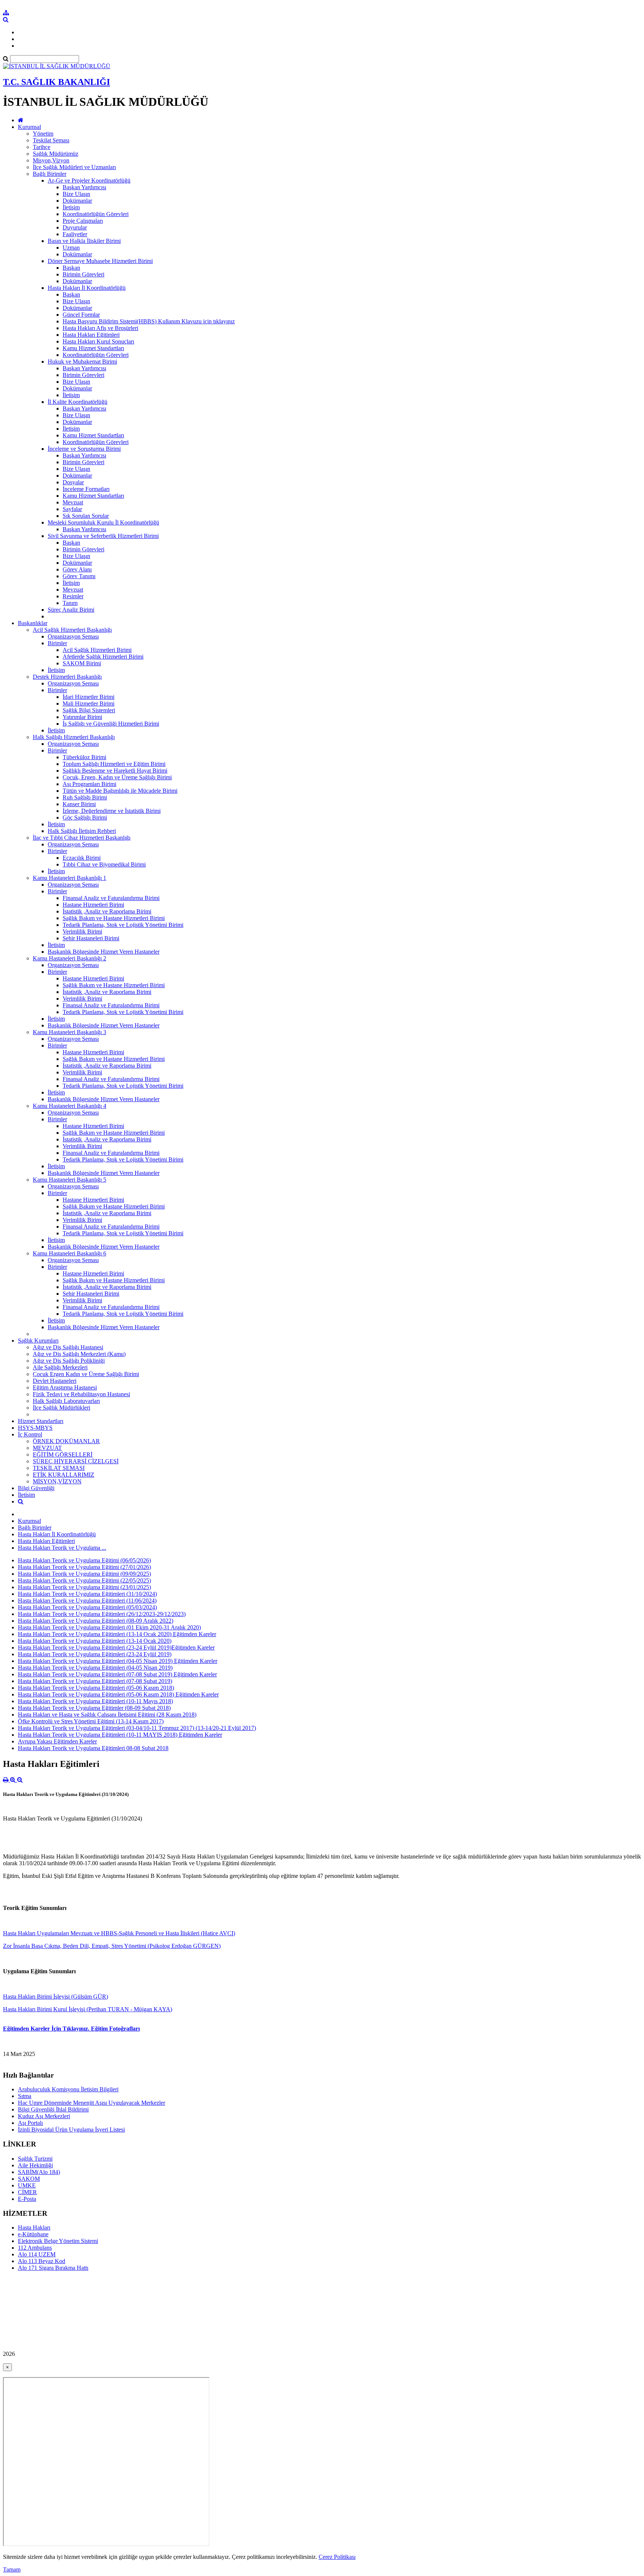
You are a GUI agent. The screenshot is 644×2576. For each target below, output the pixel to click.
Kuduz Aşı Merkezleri (44, 2116)
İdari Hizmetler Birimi (89, 697)
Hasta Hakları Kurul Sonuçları (98, 341)
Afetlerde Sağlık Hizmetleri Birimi (103, 657)
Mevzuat (73, 502)
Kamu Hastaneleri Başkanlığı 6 (70, 1253)
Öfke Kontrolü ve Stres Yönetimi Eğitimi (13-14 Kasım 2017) (91, 1721)
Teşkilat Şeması (51, 140)
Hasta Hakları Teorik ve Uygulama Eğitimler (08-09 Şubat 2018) (94, 1708)
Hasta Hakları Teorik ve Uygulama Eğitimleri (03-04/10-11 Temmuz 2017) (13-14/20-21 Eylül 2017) (137, 1728)
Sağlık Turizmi (35, 2159)
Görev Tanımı (79, 576)
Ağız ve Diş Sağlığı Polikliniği (69, 1361)
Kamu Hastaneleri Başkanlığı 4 (70, 1106)
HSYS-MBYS (35, 1428)
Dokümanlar (77, 201)
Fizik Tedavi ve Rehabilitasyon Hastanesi (81, 1394)
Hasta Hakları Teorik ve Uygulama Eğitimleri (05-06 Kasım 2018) (96, 1688)
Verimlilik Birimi (82, 931)
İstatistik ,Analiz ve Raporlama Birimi (107, 911)
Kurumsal (29, 127)
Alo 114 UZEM (37, 2254)
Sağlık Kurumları (38, 1341)
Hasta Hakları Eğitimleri (91, 335)
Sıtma (25, 2096)
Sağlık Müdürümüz (56, 154)
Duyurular (75, 227)
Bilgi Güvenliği (36, 1488)
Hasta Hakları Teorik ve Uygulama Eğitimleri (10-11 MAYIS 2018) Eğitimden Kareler (120, 1735)
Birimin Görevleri (83, 274)
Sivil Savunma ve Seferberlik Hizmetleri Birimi (103, 536)
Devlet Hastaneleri (55, 1381)
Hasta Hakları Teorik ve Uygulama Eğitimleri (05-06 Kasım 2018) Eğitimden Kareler (118, 1694)
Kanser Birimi (79, 804)
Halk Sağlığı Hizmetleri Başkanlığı (74, 737)
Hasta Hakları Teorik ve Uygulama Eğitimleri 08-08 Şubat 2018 (93, 1748)
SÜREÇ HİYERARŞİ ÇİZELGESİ (76, 1461)
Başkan (71, 268)
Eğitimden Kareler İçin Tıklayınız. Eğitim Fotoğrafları (71, 2029)
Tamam (12, 2569)
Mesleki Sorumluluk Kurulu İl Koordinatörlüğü (103, 522)
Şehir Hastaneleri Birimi (91, 938)
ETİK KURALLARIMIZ (64, 1475)
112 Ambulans (35, 2248)
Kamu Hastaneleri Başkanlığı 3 (70, 1032)
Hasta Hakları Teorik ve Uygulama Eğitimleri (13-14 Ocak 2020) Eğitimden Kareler (117, 1634)
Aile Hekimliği (35, 2165)
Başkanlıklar (33, 623)
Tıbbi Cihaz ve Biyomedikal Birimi (104, 864)
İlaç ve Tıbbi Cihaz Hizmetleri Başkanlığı (82, 838)
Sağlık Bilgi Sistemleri (89, 710)
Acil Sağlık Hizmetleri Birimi (97, 650)
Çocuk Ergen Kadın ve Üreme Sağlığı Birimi (86, 1374)
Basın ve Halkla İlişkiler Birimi (84, 241)
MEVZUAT (47, 1448)
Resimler (73, 596)
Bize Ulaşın (76, 194)
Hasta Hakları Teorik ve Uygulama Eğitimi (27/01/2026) (84, 1567)
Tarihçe (42, 147)
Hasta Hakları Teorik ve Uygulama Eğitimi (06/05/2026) (84, 1560)
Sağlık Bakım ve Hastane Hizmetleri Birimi (114, 918)
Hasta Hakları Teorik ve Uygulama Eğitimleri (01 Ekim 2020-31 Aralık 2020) (109, 1627)
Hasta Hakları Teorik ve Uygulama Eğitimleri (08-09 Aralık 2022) (96, 1621)
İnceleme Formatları (86, 489)
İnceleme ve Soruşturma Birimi (84, 449)
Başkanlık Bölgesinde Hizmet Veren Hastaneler (104, 952)
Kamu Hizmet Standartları (93, 348)
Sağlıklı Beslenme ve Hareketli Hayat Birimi (115, 771)
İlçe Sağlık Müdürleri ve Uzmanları (74, 167)
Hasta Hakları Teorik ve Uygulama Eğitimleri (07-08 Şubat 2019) (95, 1681)
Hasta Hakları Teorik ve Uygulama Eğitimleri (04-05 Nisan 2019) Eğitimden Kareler (118, 1661)
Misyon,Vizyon (51, 160)
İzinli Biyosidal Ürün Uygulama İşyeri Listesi (71, 2130)
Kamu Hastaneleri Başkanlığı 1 (70, 878)
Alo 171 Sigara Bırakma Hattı (53, 2268)
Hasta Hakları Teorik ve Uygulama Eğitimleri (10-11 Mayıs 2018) (95, 1701)
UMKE (27, 2185)
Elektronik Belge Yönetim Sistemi (58, 2241)
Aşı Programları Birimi (89, 784)
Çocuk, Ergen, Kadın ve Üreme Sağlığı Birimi (117, 777)
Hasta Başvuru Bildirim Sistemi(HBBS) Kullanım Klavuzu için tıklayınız (149, 321)
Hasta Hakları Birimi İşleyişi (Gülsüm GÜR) (56, 1997)
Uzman (71, 248)
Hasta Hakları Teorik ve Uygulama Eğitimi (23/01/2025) (84, 1587)
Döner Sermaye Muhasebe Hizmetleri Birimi (100, 261)
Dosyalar (73, 482)
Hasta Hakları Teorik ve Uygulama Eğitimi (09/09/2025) (84, 1574)
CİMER (27, 2192)
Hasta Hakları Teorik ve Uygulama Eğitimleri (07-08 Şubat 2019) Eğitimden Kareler (117, 1674)
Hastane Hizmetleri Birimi (93, 905)
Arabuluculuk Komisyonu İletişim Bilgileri (68, 2089)
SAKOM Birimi (82, 663)
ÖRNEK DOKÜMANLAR (66, 1441)
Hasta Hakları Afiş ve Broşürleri (100, 328)
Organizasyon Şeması (73, 636)
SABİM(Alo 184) (39, 2172)
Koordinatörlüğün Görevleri (96, 214)
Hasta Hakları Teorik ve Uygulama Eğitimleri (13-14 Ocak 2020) (95, 1641)
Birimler (57, 643)
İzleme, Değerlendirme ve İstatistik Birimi (112, 811)
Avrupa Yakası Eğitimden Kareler (57, 1741)
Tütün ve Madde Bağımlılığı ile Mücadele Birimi (120, 791)
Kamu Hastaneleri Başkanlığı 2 (70, 958)
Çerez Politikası (337, 2557)
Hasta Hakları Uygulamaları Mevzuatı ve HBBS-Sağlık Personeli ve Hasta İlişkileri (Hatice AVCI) (119, 1933)
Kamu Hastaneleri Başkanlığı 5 (70, 1180)
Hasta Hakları (34, 2228)
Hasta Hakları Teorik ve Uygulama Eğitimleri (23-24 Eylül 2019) (95, 1654)
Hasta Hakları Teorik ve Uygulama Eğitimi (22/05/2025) (84, 1580)
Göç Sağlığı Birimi (85, 818)
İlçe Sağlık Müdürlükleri (61, 1408)
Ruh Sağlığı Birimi (85, 797)
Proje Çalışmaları (83, 221)
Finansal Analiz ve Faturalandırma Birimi (111, 898)
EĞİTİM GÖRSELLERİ (63, 1455)
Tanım (70, 603)
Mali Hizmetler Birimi (89, 704)
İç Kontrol (30, 1434)
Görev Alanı (77, 569)
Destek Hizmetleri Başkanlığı (67, 677)
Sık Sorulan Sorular (86, 516)
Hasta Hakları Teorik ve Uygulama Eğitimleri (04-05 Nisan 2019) (95, 1668)
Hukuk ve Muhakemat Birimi (82, 362)
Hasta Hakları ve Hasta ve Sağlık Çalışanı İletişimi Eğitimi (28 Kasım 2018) (107, 1715)
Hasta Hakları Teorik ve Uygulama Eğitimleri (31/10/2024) (87, 1594)
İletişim (71, 207)
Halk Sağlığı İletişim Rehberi (82, 831)
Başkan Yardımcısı (84, 187)
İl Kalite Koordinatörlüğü (78, 402)
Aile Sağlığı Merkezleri (60, 1367)
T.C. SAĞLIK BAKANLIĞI (56, 82)
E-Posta (27, 2199)
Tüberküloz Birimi (84, 757)
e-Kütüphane (33, 2234)
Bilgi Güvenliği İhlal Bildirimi (53, 2109)
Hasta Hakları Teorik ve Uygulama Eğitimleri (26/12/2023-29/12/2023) (102, 1614)
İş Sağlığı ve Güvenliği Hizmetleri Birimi (111, 724)
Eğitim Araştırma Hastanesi (65, 1387)
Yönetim (43, 134)
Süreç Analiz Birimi (71, 610)
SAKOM (29, 2179)
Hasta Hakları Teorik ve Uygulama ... (62, 1548)
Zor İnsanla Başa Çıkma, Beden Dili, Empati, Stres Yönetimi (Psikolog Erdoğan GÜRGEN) (112, 1946)
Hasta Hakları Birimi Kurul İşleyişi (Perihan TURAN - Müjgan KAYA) (88, 2009)
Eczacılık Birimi (82, 858)
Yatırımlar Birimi (82, 717)
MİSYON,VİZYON (57, 1481)
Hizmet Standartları (41, 1421)
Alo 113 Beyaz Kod (42, 2261)
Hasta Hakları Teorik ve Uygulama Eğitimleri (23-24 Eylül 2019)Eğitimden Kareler (116, 1647)
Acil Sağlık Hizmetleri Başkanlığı (72, 630)
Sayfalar (72, 509)
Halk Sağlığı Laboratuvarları (66, 1401)
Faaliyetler (75, 234)
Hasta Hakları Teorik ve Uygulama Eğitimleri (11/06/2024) (87, 1601)
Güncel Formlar (81, 315)
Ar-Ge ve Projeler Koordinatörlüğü (89, 180)
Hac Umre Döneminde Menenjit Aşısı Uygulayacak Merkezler (91, 2103)
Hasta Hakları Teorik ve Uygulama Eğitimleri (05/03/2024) (87, 1607)
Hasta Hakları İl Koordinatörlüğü (87, 288)
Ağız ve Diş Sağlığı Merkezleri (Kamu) (79, 1354)
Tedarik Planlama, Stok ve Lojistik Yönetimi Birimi (123, 925)
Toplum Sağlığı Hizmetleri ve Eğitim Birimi (114, 764)
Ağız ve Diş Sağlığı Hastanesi (68, 1347)
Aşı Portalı (30, 2123)
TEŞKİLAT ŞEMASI (59, 1468)
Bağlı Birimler (50, 174)
